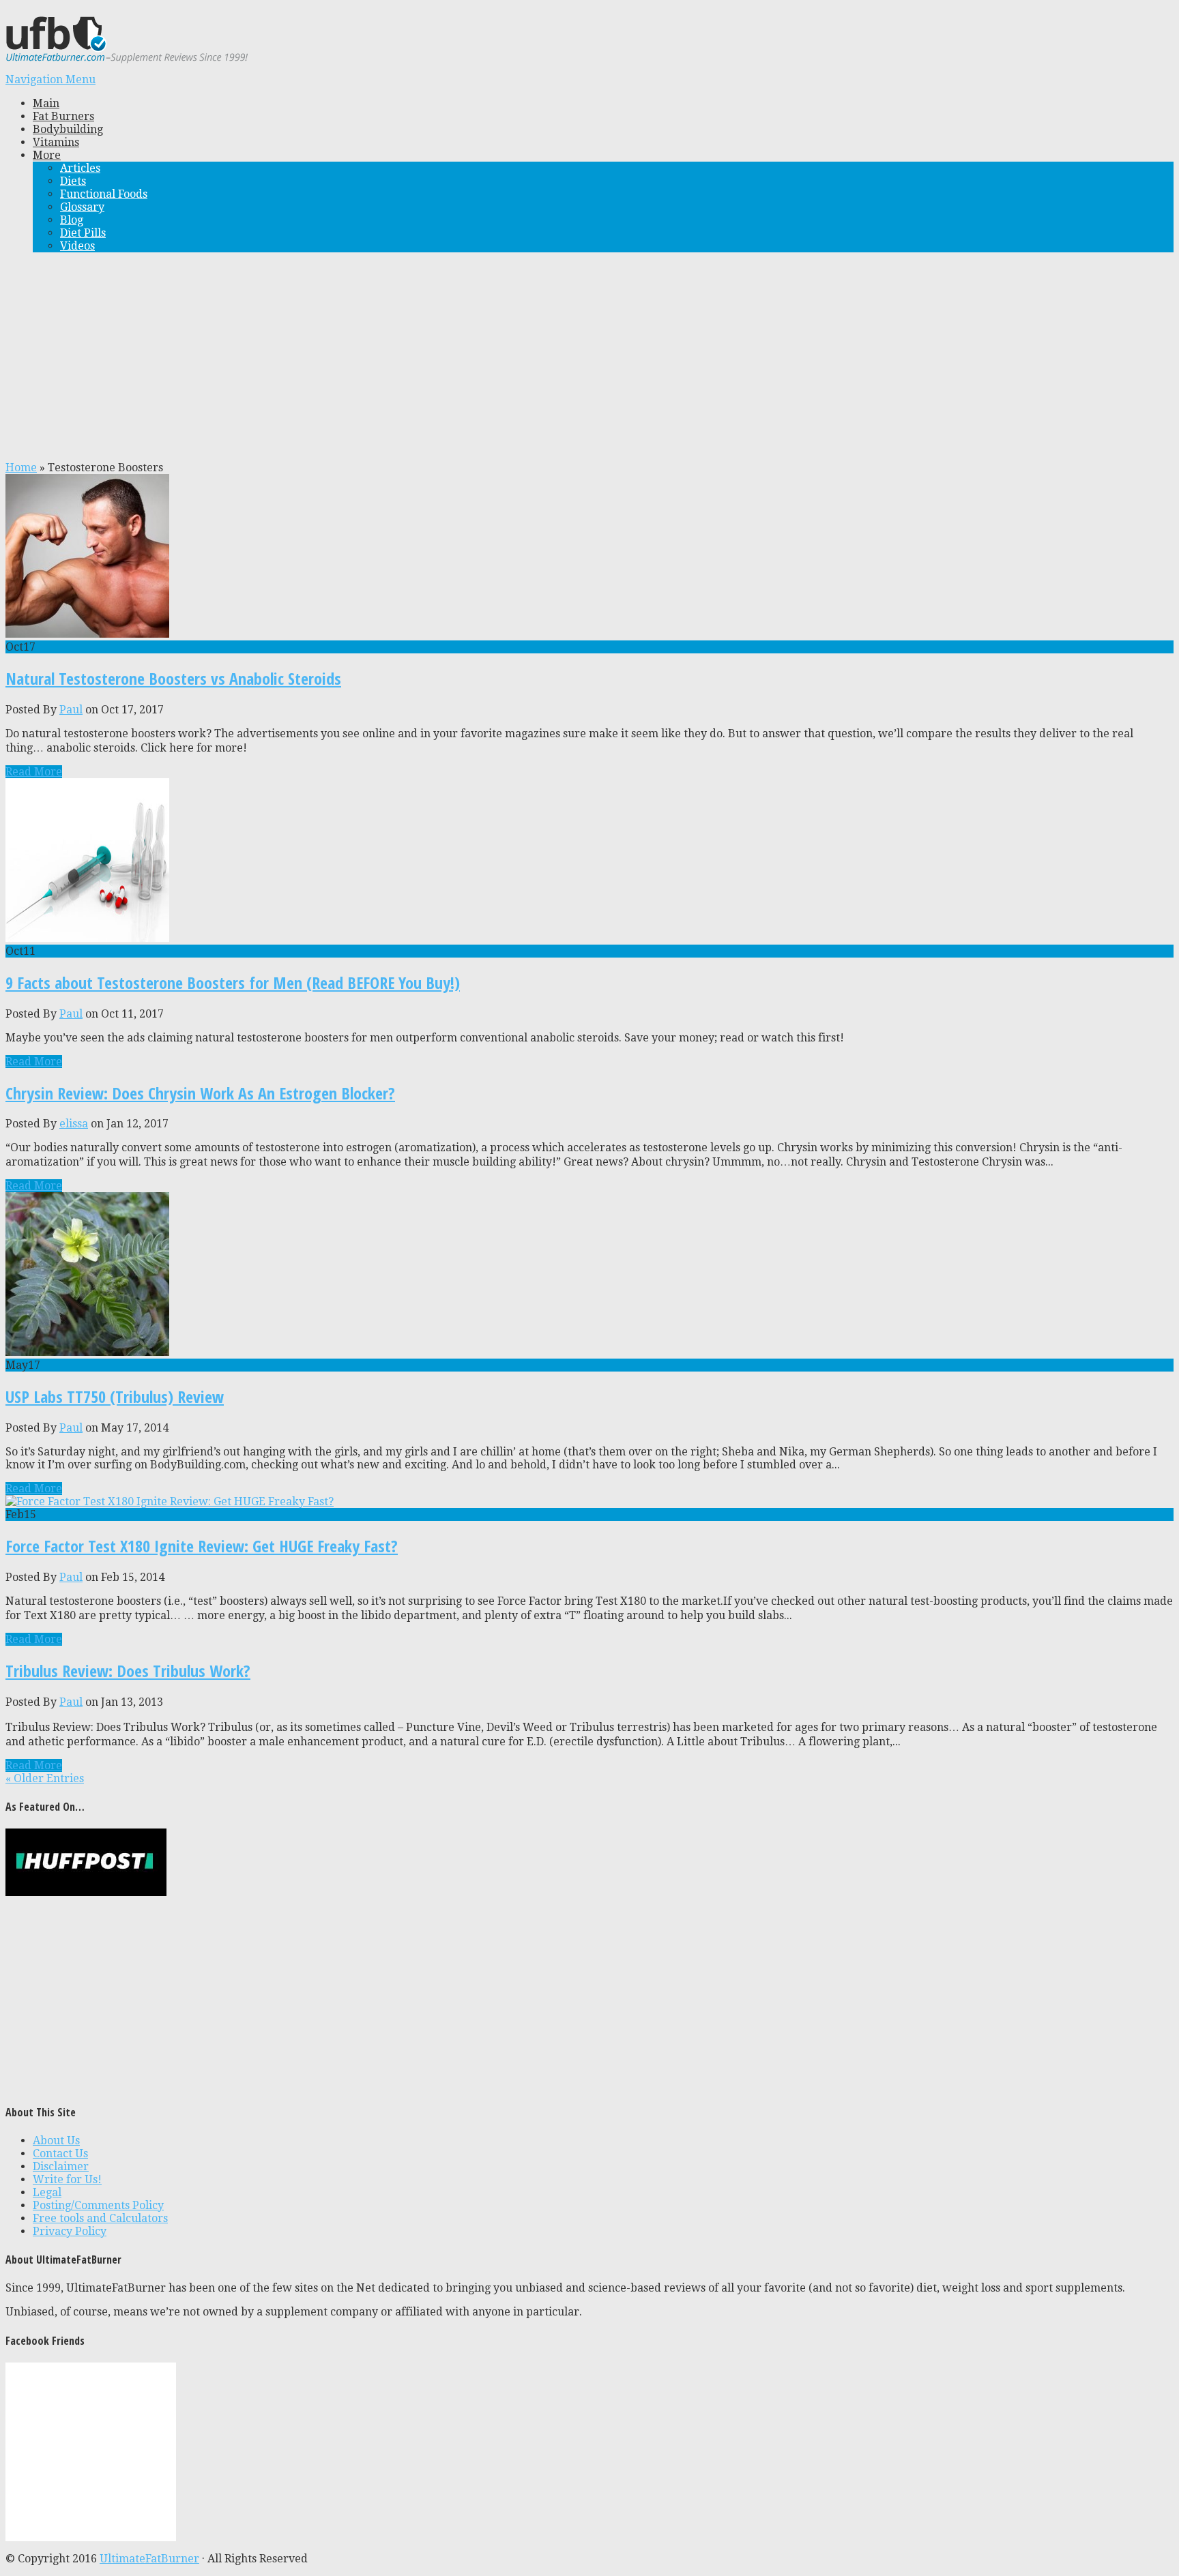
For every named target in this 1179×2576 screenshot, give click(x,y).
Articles (80, 168)
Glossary (82, 207)
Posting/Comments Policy (98, 2205)
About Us (56, 2141)
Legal (47, 2192)
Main (46, 103)
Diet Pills (83, 233)
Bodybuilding (68, 129)
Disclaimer (61, 2166)
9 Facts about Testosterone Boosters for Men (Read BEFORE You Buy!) (233, 982)
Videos (77, 246)
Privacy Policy (70, 2231)
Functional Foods (104, 194)
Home (21, 468)
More (47, 155)
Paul (71, 710)
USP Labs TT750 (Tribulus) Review (115, 1396)
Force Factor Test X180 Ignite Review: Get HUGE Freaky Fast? (202, 1546)
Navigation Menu (50, 79)
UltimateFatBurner (149, 2559)
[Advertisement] (589, 359)
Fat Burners (63, 116)
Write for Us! (67, 2179)
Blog (72, 220)
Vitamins (56, 142)
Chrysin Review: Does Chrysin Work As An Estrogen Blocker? (200, 1093)
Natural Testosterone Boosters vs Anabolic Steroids (173, 678)
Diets (73, 181)
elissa (74, 1124)
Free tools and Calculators (100, 2218)
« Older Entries (45, 1778)
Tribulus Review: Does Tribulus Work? (128, 1671)
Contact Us (60, 2153)
